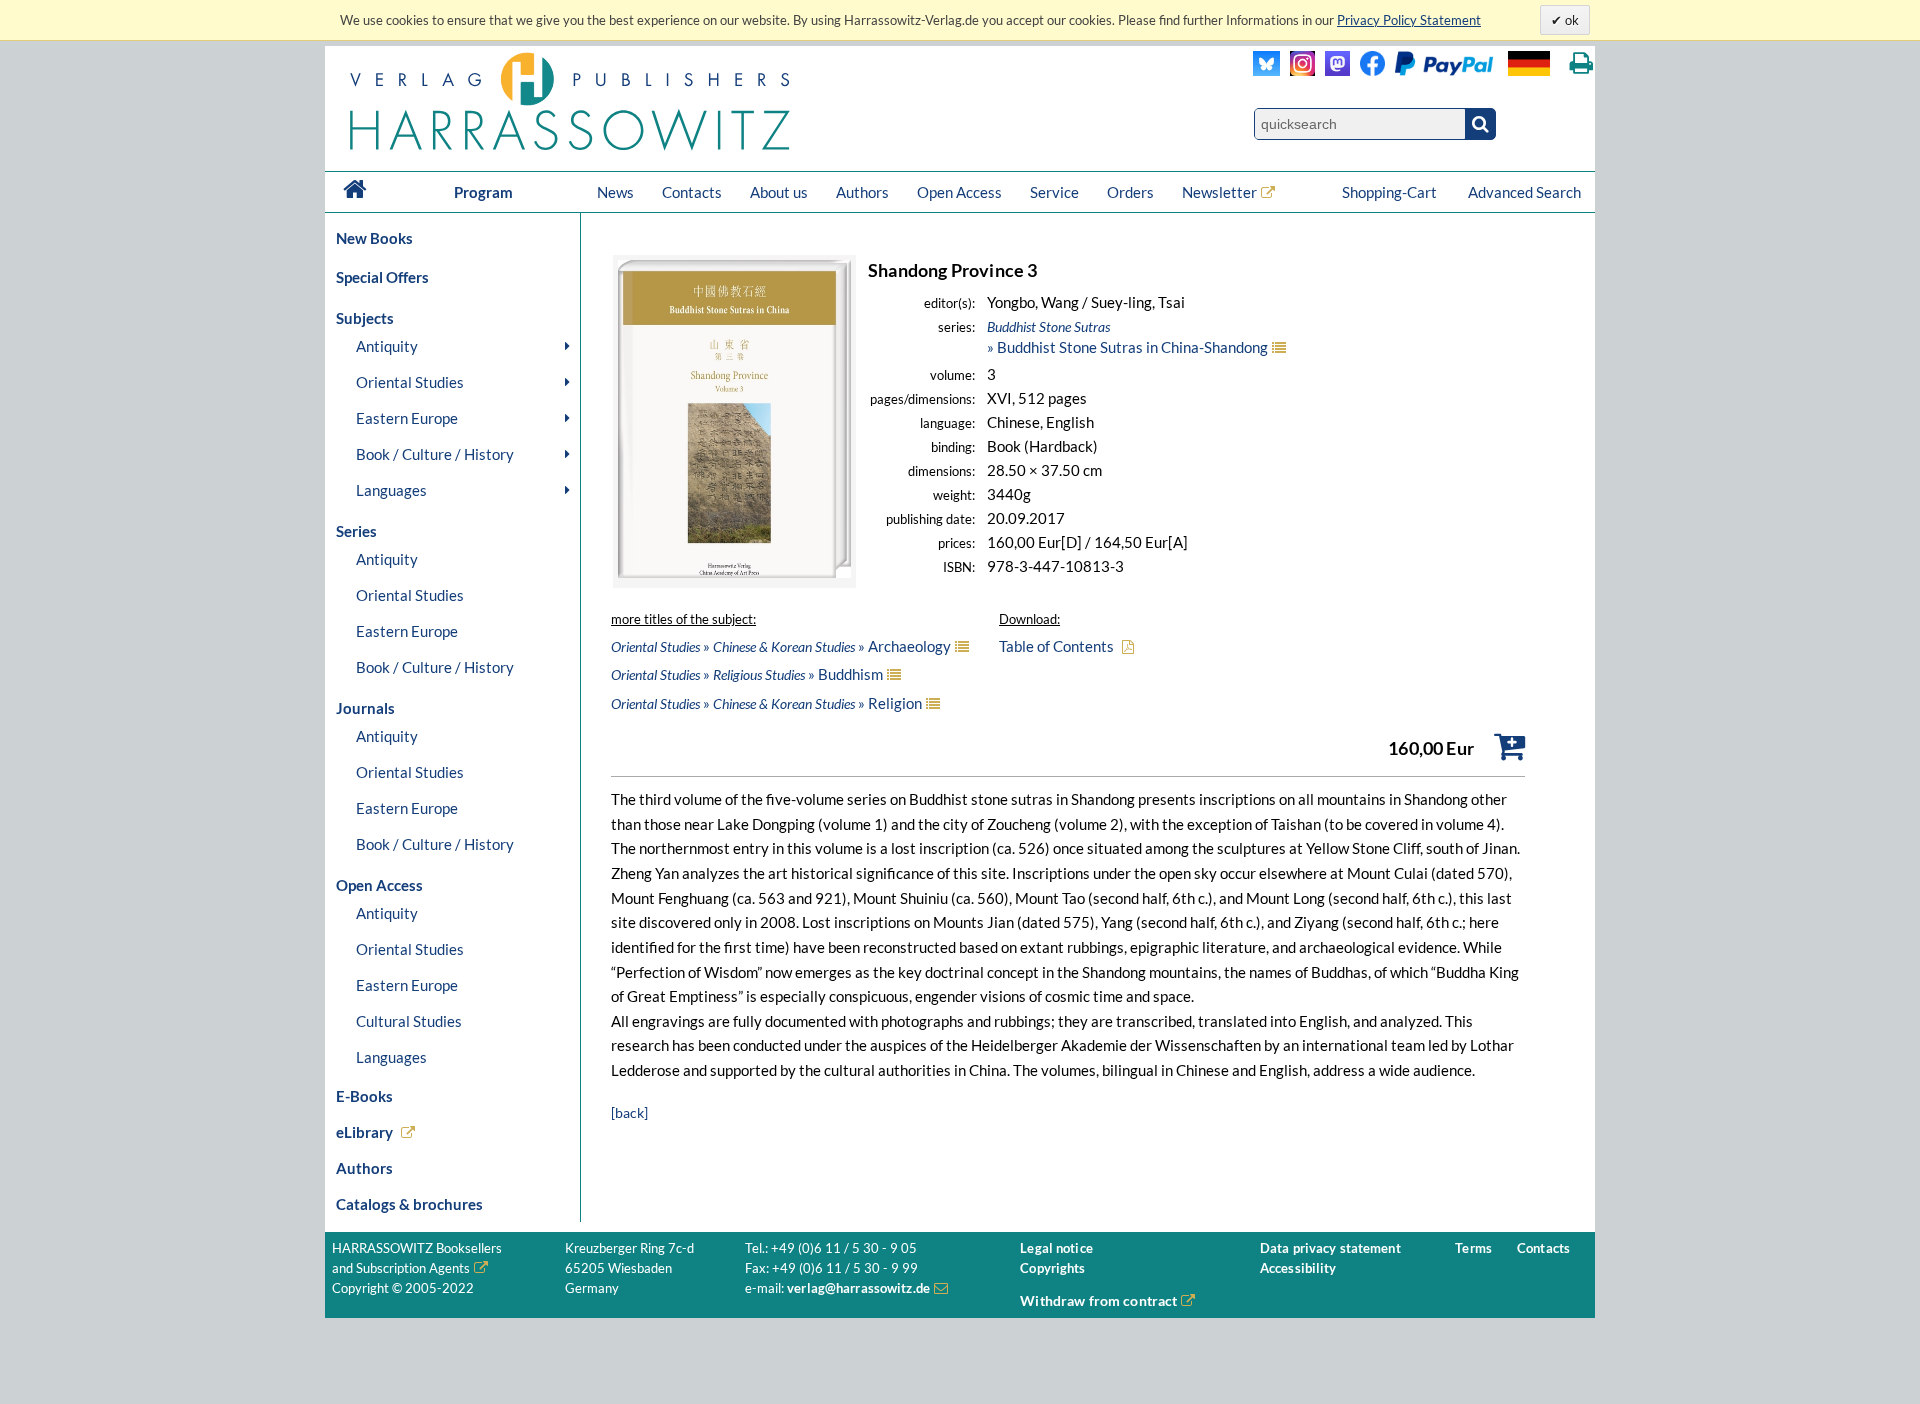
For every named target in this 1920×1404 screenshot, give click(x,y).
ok (1570, 20)
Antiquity (387, 346)
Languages (391, 490)
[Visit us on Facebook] (1421, 70)
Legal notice (1056, 1248)
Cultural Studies (409, 1021)
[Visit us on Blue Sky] (1266, 70)
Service (1054, 192)
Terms (1473, 1248)
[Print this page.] (1581, 63)
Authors (862, 192)
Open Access (959, 192)
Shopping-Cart (1391, 192)
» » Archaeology (781, 646)
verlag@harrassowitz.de (858, 1288)
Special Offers (382, 277)
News (615, 192)
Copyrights (1052, 1268)
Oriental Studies (410, 382)
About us (779, 192)
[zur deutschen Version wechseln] (1529, 63)
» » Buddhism (747, 674)
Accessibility (1298, 1268)
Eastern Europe (407, 418)
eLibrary (364, 1132)
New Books (374, 238)
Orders (1130, 192)
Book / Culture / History (435, 454)
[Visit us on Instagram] (1297, 70)
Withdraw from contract (1098, 1300)
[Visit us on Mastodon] (1332, 70)
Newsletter (1219, 192)
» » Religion (766, 703)
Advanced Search (1524, 192)
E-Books (364, 1096)
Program (483, 192)
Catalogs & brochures (409, 1204)
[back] (629, 1112)
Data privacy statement (1330, 1248)
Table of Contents (1056, 646)
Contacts (692, 192)
